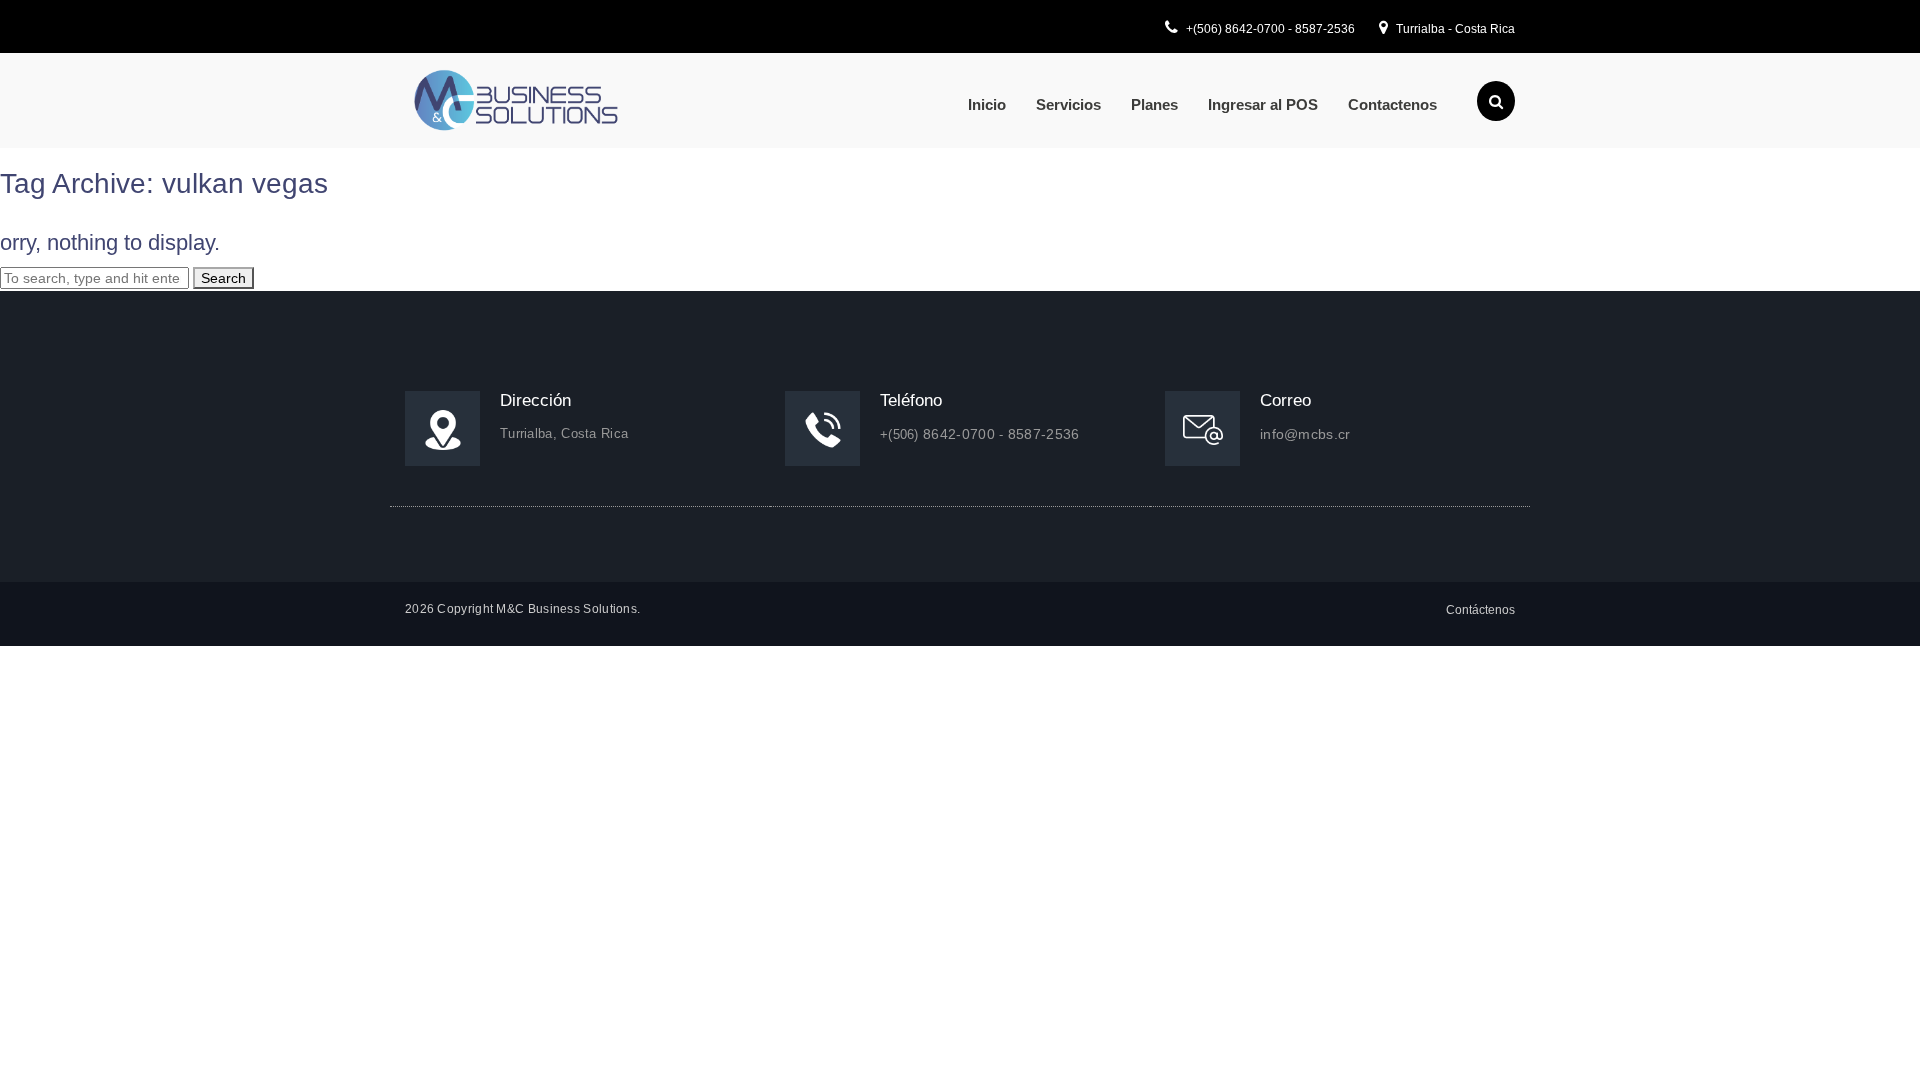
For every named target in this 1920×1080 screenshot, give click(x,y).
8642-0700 (1256, 29)
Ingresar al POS (1263, 104)
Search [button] (223, 278)
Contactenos (1392, 104)
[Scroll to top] (1879, 1039)
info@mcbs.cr (1305, 434)
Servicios (1068, 104)
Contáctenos (1480, 610)
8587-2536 (1325, 29)
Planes (1154, 104)
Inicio (987, 104)
